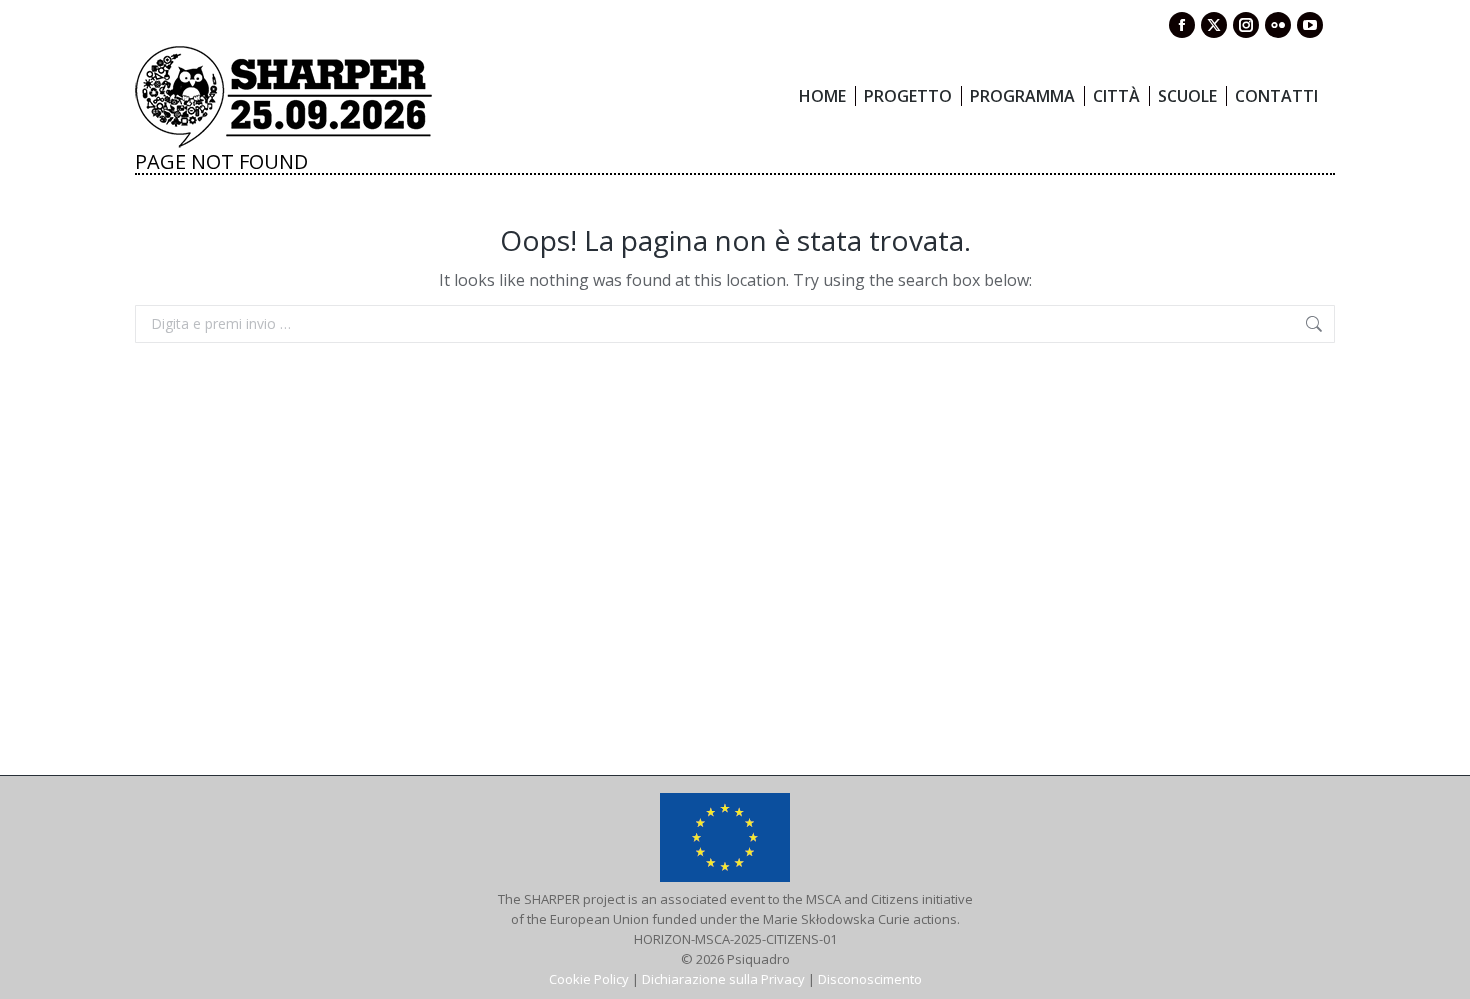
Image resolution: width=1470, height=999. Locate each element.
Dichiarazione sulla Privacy (723, 979)
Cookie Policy (589, 979)
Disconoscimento (870, 979)
